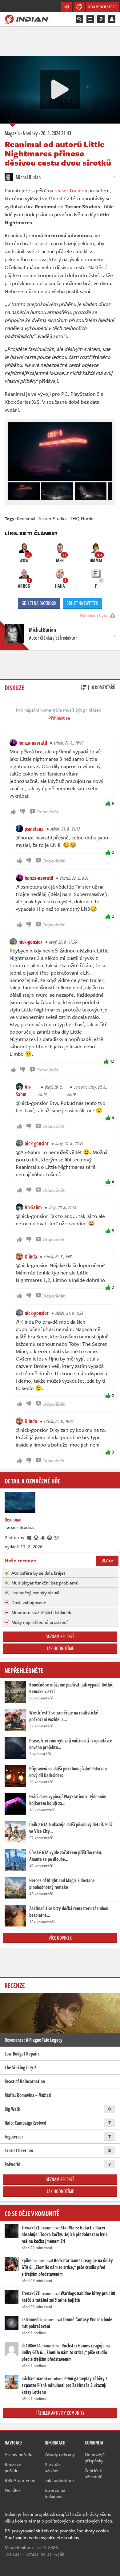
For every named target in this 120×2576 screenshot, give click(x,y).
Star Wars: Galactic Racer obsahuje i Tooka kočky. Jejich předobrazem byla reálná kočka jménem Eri (65, 2234)
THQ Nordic (82, 518)
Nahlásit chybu (95, 615)
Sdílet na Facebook (39, 603)
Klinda (31, 1256)
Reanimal (26, 518)
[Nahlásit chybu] (62, 2554)
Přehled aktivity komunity (60, 2413)
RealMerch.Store (102, 7)
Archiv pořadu (18, 2454)
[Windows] (30, 1537)
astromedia (32, 2319)
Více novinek (60, 1938)
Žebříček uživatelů (94, 2473)
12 (112, 1061)
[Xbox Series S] (50, 1537)
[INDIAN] (26, 19)
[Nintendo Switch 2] (57, 1537)
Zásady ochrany (60, 2454)
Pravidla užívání (53, 2467)
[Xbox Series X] (36, 1537)
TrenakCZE (31, 2228)
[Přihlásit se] (112, 19)
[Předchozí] (12, 490)
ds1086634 (31, 2346)
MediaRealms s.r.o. (23, 2547)
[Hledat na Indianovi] (79, 19)
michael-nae (32, 2378)
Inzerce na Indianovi (55, 2493)
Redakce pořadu (13, 2467)
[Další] (108, 490)
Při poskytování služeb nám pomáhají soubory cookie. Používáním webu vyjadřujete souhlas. (57, 2534)
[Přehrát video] (60, 89)
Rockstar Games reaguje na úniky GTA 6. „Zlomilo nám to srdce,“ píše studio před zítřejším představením (67, 2267)
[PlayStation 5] (43, 1537)
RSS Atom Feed (20, 2480)
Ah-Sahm (23, 1090)
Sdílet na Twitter (82, 603)
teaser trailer (69, 190)
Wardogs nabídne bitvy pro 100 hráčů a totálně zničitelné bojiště (68, 2297)
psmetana (34, 829)
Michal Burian (28, 177)
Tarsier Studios (53, 518)
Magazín (12, 133)
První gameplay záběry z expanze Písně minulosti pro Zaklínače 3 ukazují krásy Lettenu (64, 2385)
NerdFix (13, 2490)
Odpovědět (47, 811)
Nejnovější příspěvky (95, 2457)
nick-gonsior (30, 942)
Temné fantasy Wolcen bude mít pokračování (67, 2323)
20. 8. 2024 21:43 (56, 133)
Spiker (27, 2260)
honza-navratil (33, 743)
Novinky (30, 133)
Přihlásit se (59, 718)
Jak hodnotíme (60, 1648)
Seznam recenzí (60, 1636)
